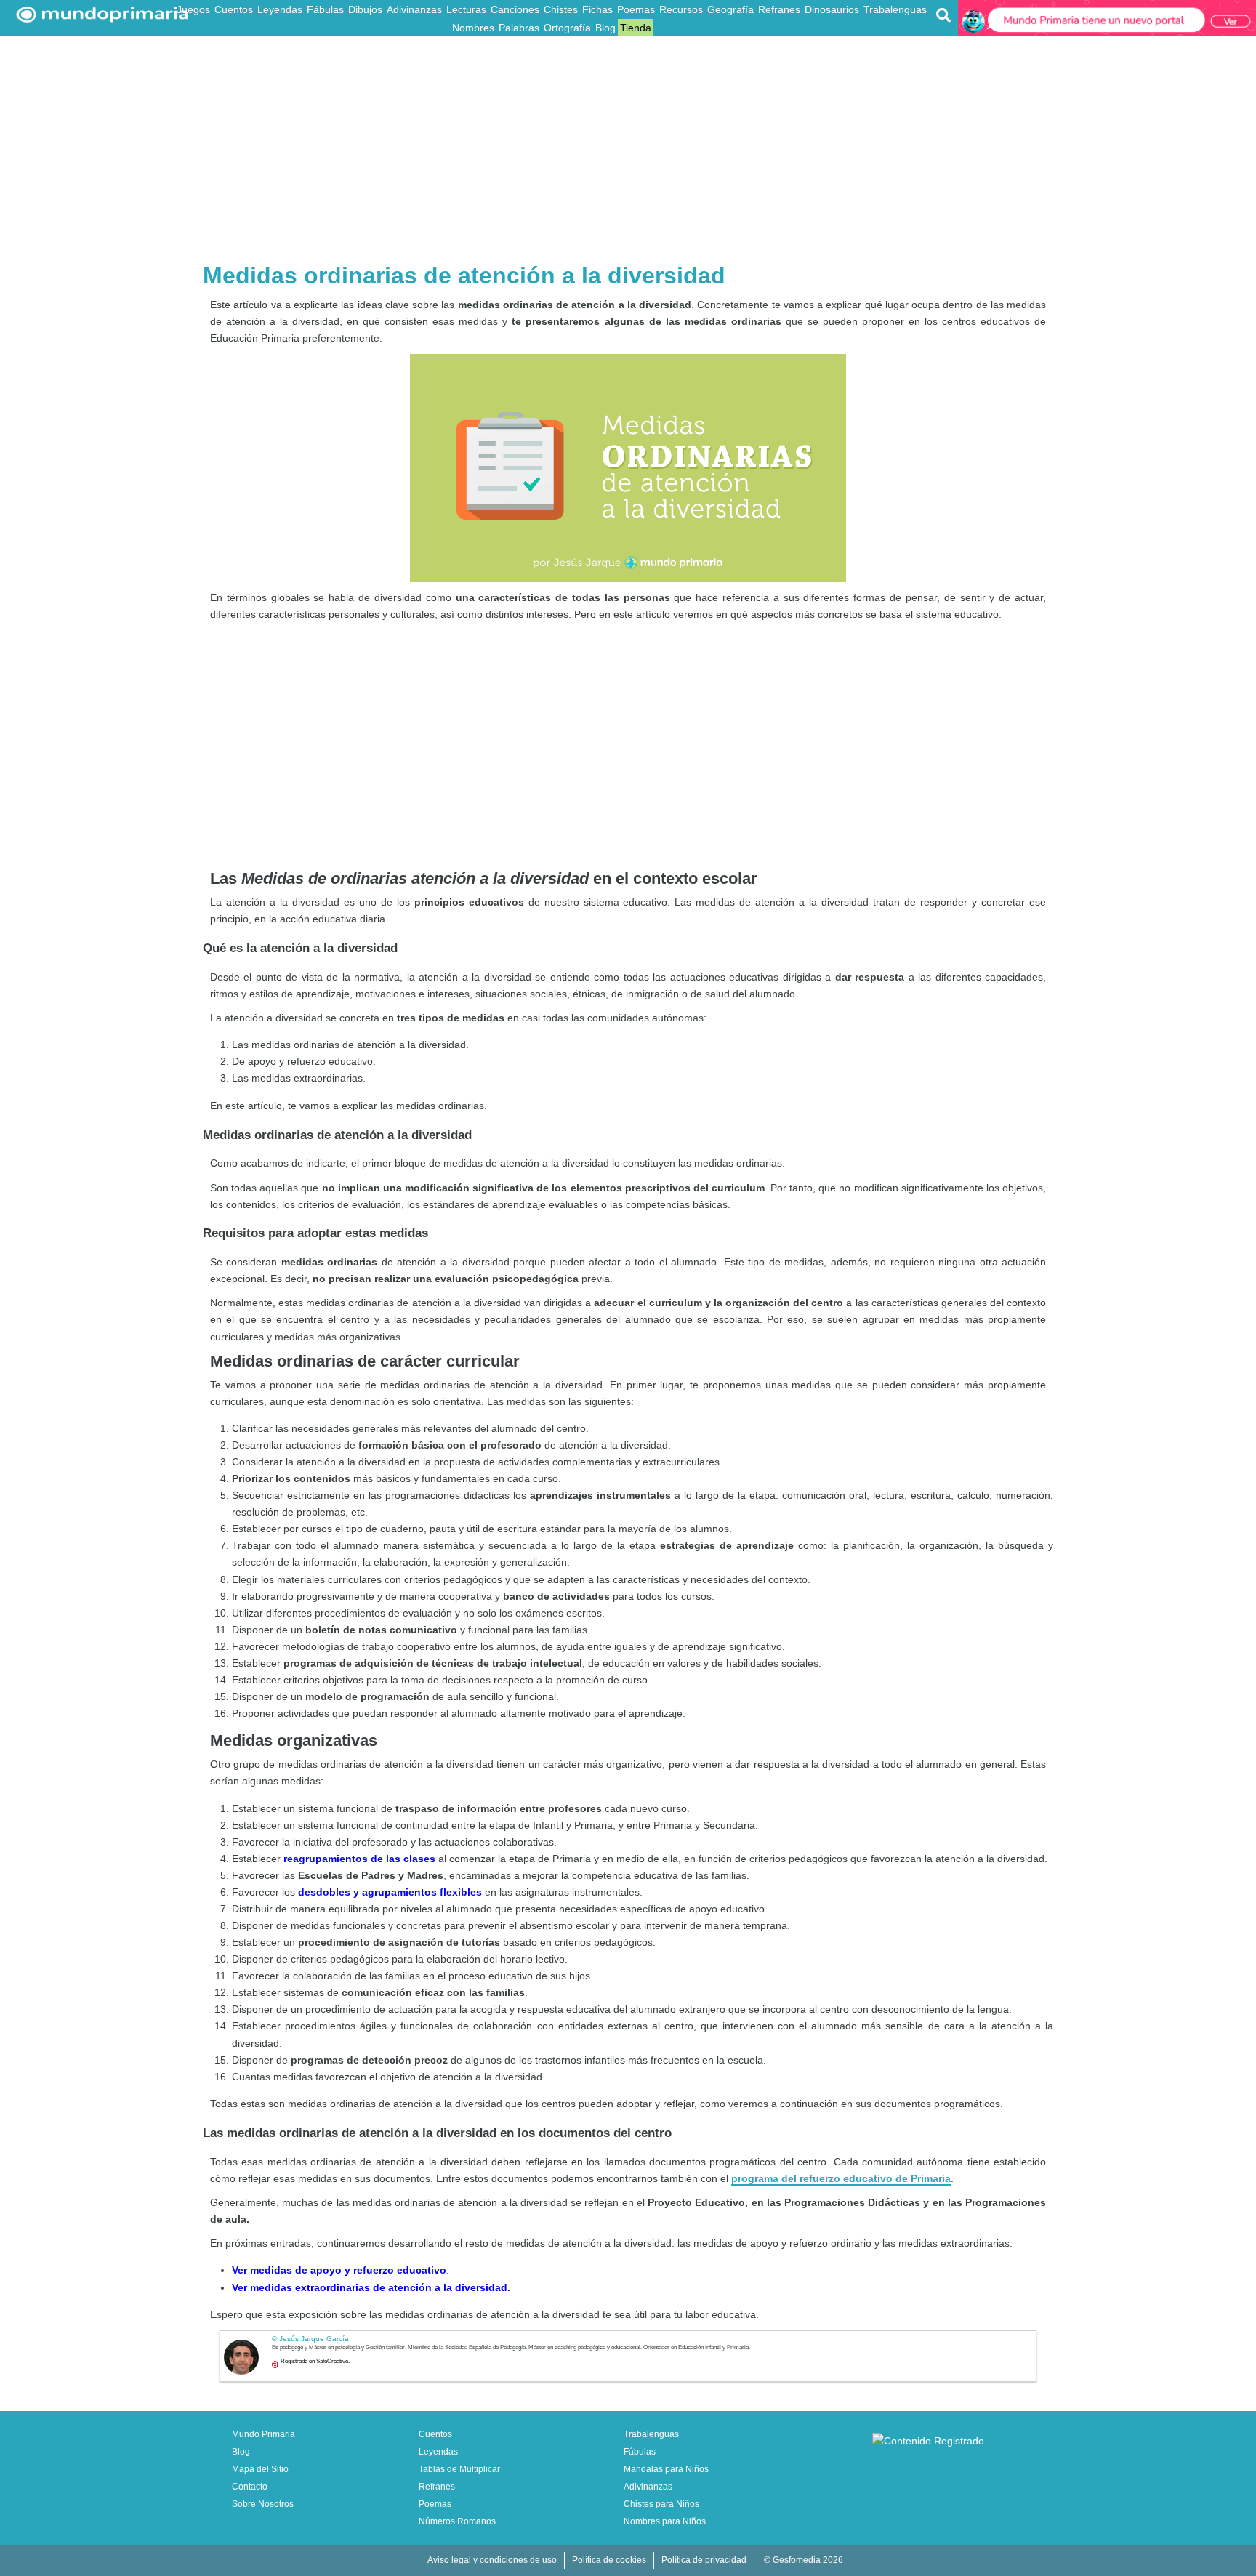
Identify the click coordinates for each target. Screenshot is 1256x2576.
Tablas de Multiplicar (459, 2469)
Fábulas (325, 9)
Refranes (779, 9)
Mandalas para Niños (666, 2469)
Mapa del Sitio (260, 2469)
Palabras (519, 28)
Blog (605, 28)
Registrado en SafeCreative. (315, 2361)
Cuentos (234, 9)
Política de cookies (609, 2560)
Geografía (730, 9)
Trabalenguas (895, 9)
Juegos (193, 9)
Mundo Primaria (263, 2434)
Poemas (636, 9)
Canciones (515, 9)
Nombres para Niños (665, 2521)
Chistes (561, 9)
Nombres (473, 28)
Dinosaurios (832, 9)
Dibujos (365, 9)
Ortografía (567, 28)
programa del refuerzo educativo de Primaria (841, 2178)
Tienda (636, 28)
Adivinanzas (414, 9)
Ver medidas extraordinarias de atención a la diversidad (370, 2287)
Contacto (250, 2487)
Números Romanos (457, 2521)
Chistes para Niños (661, 2504)
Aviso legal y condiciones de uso (492, 2560)
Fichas (597, 9)
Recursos (681, 9)
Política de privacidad (704, 2560)
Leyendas (280, 9)
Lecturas (466, 9)
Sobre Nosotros (263, 2504)
